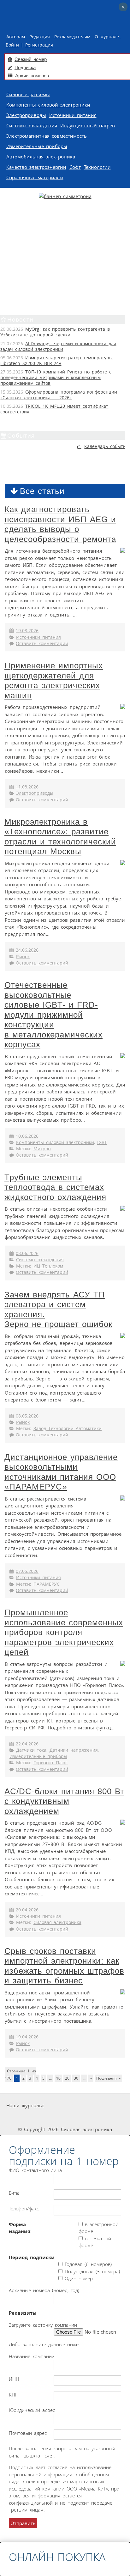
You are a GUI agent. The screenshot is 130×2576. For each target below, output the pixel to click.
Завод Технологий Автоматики (68, 1429)
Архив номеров (32, 76)
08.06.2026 (27, 1253)
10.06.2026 (27, 1136)
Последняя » (108, 2078)
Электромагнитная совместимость (47, 136)
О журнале (108, 37)
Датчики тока (31, 1750)
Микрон (42, 1149)
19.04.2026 (27, 2037)
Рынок (23, 957)
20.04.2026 (27, 1910)
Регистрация (39, 45)
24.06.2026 (27, 950)
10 (58, 2078)
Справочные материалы (35, 177)
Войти (12, 45)
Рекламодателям (72, 37)
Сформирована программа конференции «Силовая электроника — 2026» (59, 395)
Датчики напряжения (74, 1750)
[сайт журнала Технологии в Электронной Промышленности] (106, 2106)
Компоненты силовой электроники (48, 105)
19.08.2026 (27, 631)
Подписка (25, 67)
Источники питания (73, 115)
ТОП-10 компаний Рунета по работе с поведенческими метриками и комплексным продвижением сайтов (56, 378)
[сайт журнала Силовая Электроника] (66, 2106)
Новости (20, 320)
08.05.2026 (27, 1416)
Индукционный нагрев (88, 125)
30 (76, 2078)
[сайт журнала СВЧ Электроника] (111, 2117)
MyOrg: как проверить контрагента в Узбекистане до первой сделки (55, 332)
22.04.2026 (27, 1744)
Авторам (16, 37)
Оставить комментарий (42, 644)
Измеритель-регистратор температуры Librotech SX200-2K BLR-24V (56, 361)
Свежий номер (31, 59)
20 (67, 2078)
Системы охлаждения (32, 125)
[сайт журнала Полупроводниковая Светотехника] (67, 2117)
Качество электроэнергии (36, 167)
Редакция (40, 37)
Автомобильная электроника (41, 157)
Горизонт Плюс (50, 1763)
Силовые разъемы (28, 94)
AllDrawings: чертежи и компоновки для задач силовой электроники (58, 346)
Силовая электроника (57, 1922)
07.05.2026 (27, 1571)
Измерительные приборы (37, 146)
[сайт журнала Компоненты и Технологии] (21, 2117)
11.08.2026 (27, 787)
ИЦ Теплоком (48, 1266)
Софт (75, 167)
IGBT (102, 1142)
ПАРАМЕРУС (47, 1584)
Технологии (97, 167)
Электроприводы (26, 115)
